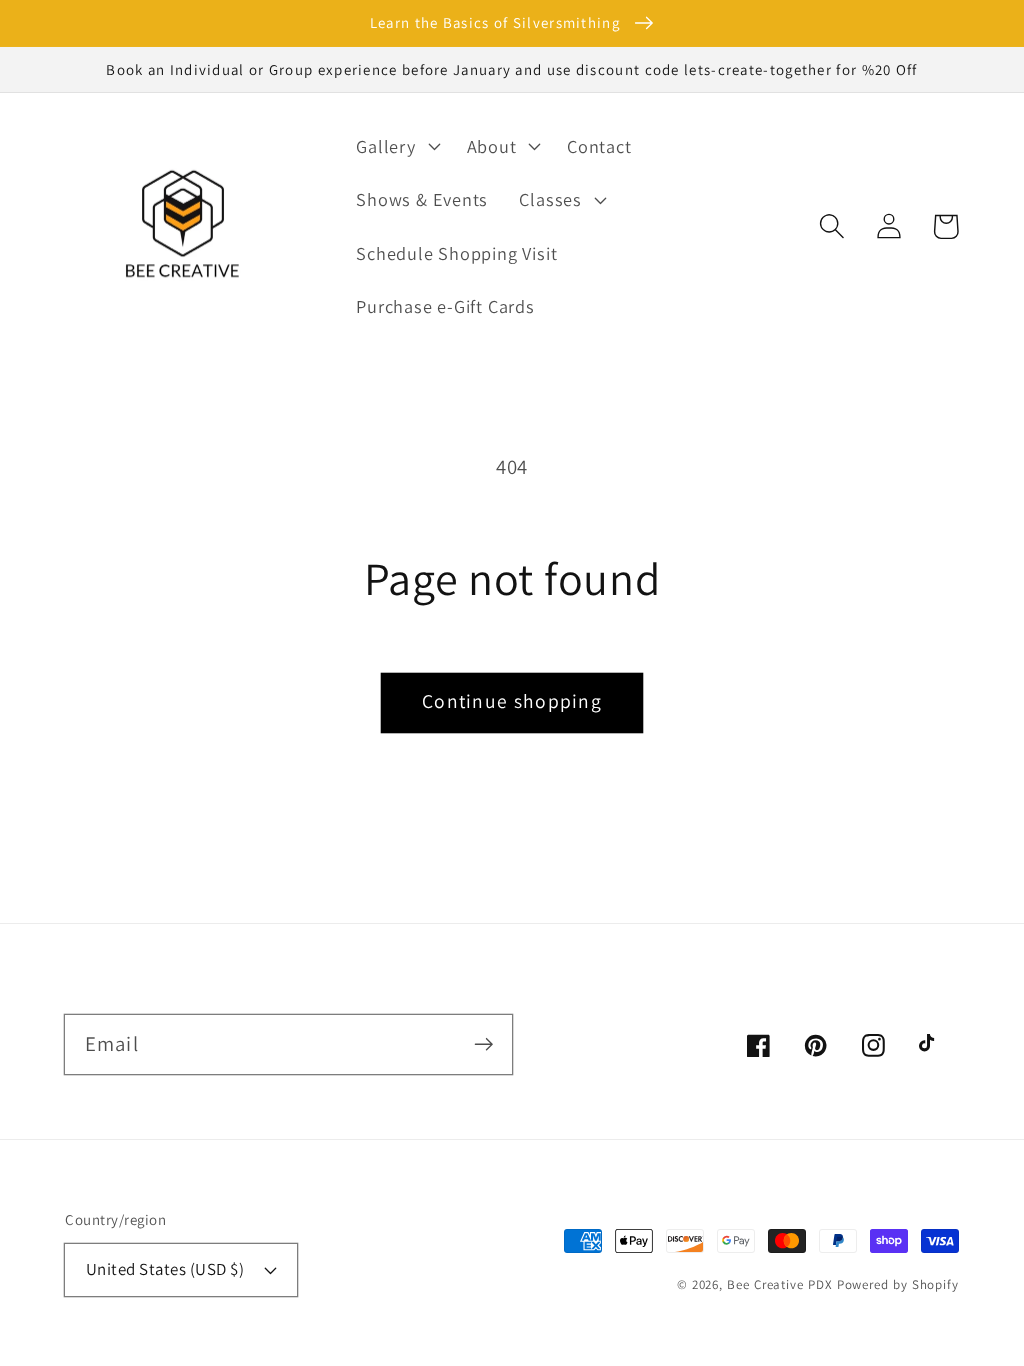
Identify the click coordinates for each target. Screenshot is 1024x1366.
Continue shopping (512, 701)
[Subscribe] (483, 1043)
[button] (831, 226)
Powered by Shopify (898, 1284)
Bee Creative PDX (780, 1284)
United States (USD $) (165, 1269)
